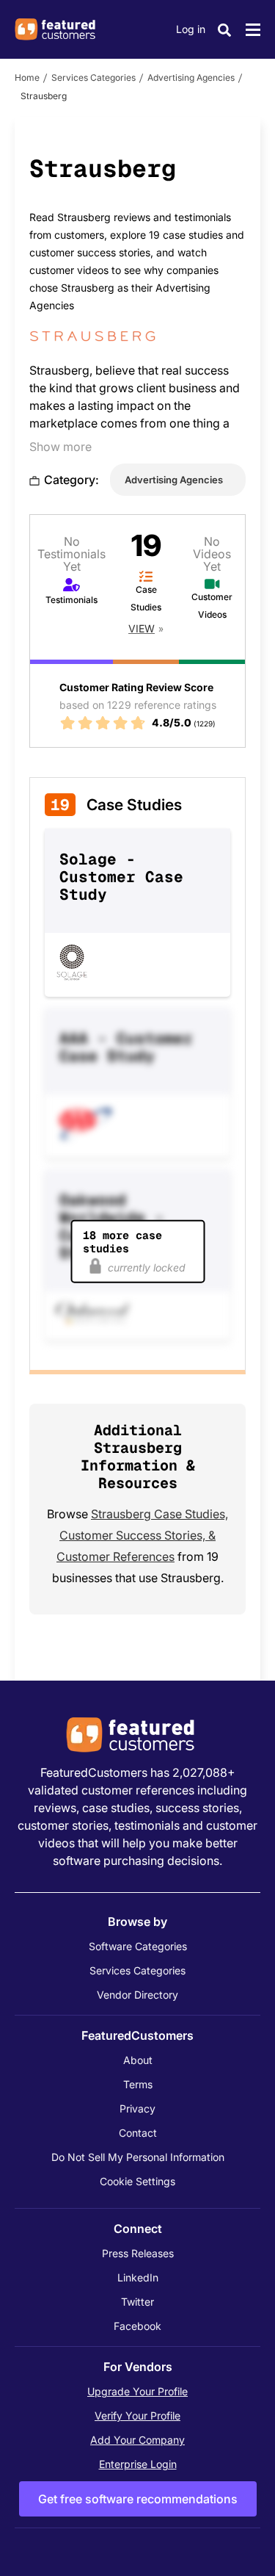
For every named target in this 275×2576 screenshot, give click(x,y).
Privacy (137, 2108)
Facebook (137, 2326)
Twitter (137, 2302)
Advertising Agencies (191, 77)
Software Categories (138, 1946)
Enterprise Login (138, 2464)
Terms (138, 2084)
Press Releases (138, 2253)
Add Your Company (137, 2440)
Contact (138, 2133)
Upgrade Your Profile (137, 2391)
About (138, 2060)
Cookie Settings (137, 2181)
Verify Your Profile (137, 2416)
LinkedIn (138, 2277)
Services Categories (93, 77)
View (142, 628)
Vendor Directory (137, 1995)
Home (27, 77)
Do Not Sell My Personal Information (138, 2157)
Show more (60, 447)
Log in (191, 29)
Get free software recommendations (138, 2499)
